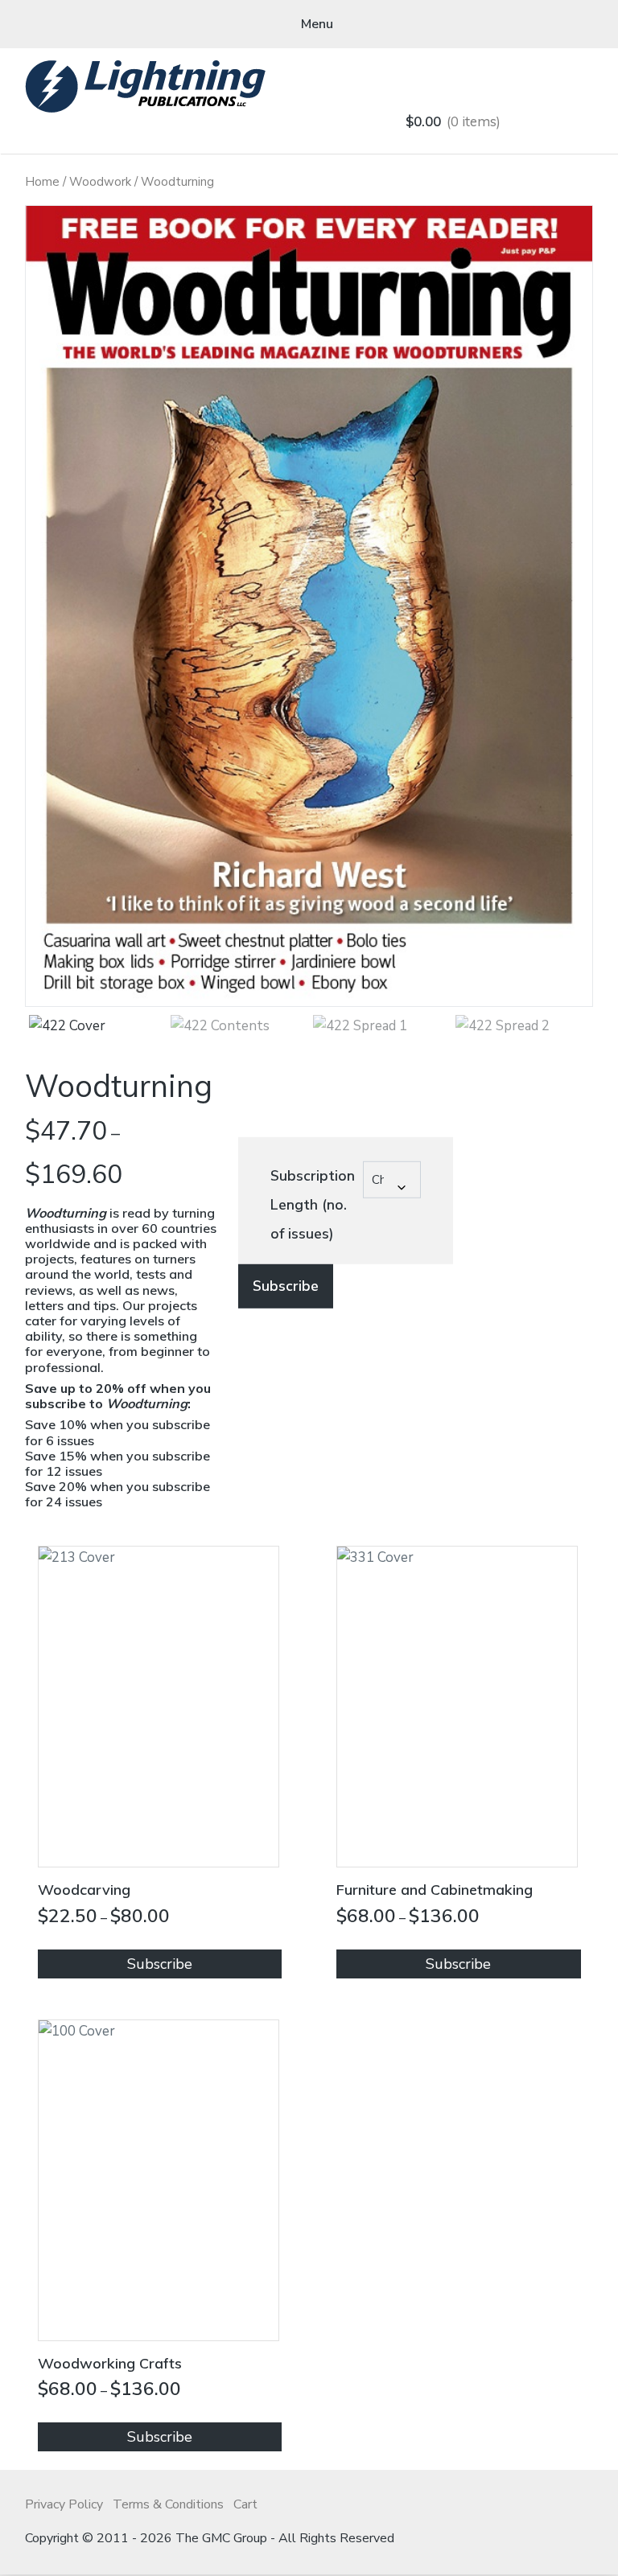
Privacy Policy (64, 2504)
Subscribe (286, 1286)
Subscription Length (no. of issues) (313, 1205)
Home (42, 182)
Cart (245, 2504)
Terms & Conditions (168, 2504)
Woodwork (100, 182)
